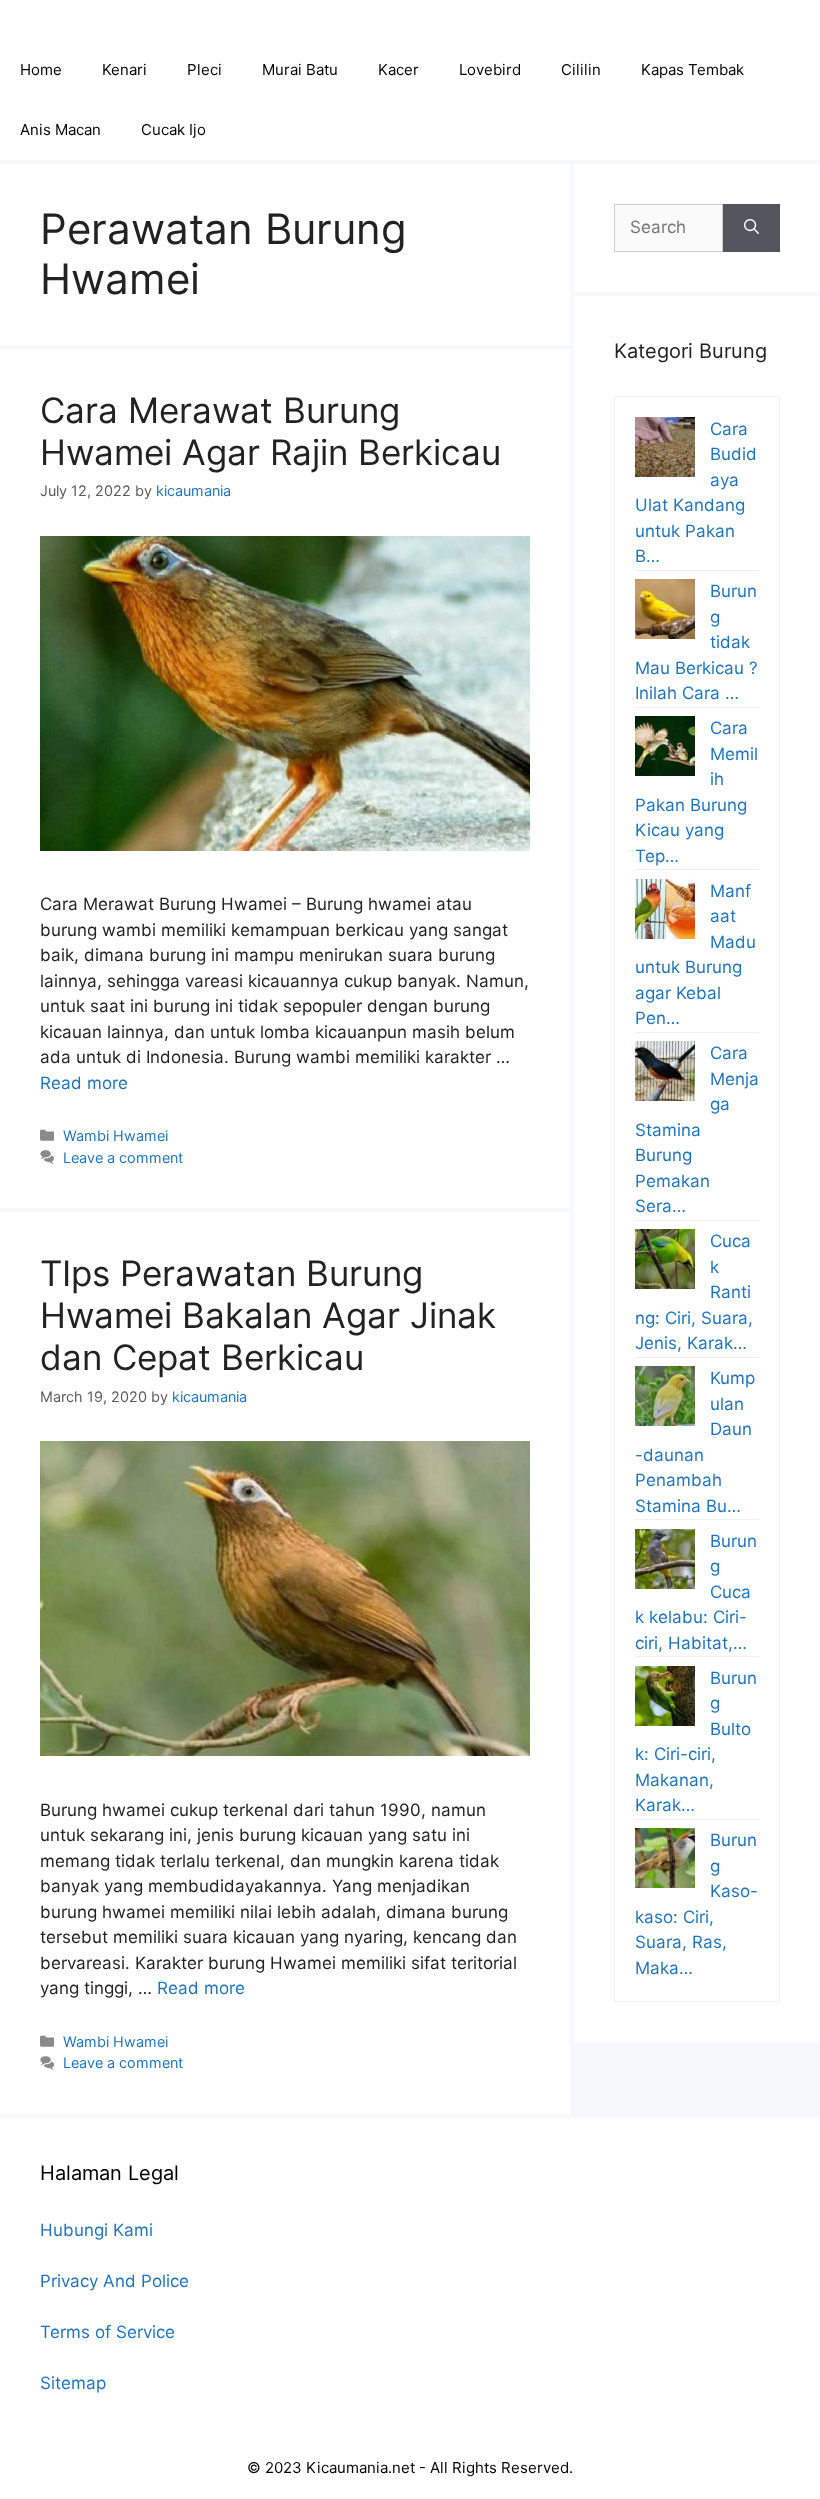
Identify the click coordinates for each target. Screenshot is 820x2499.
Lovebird (490, 69)
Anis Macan (60, 129)
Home (41, 69)
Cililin (581, 69)
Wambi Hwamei (115, 1135)
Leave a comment (123, 1157)
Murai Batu (300, 69)
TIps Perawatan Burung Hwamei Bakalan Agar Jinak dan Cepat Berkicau (268, 1315)
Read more (84, 1083)
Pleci (204, 69)
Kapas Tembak (692, 69)
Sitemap (73, 2383)
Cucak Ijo (173, 129)
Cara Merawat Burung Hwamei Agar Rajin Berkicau (270, 431)
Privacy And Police (114, 2281)
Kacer (398, 69)
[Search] (751, 228)
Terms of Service (107, 2332)
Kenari (124, 69)
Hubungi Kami (96, 2230)
